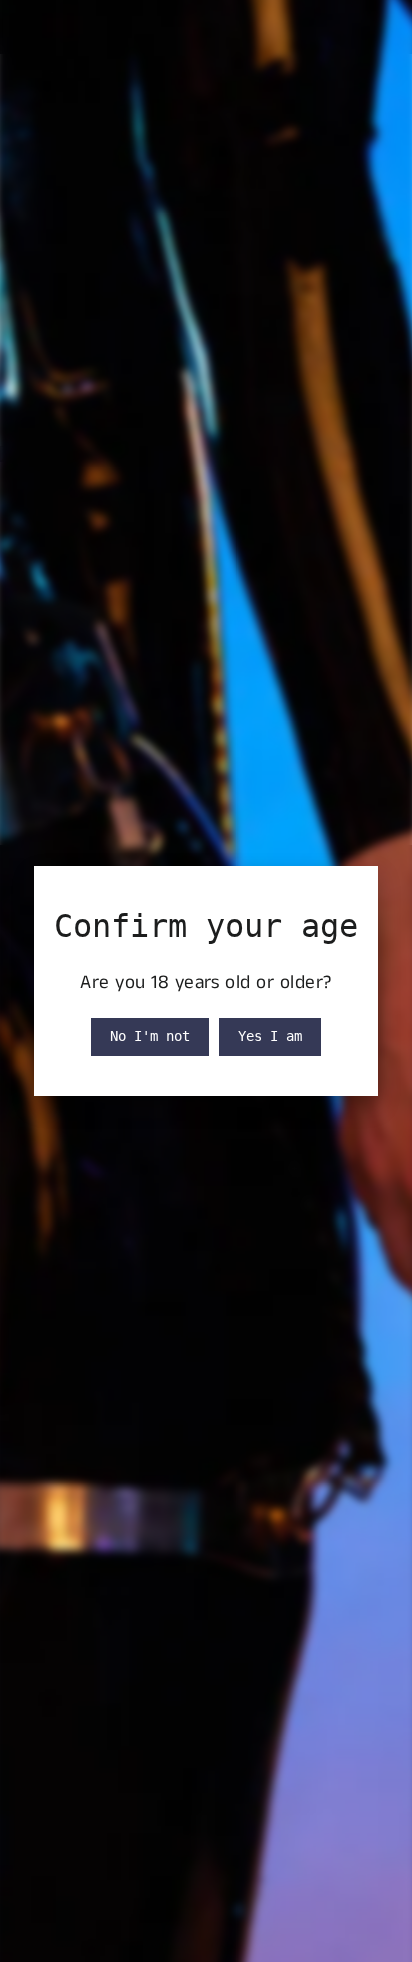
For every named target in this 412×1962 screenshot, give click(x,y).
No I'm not (150, 1036)
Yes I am (270, 1036)
